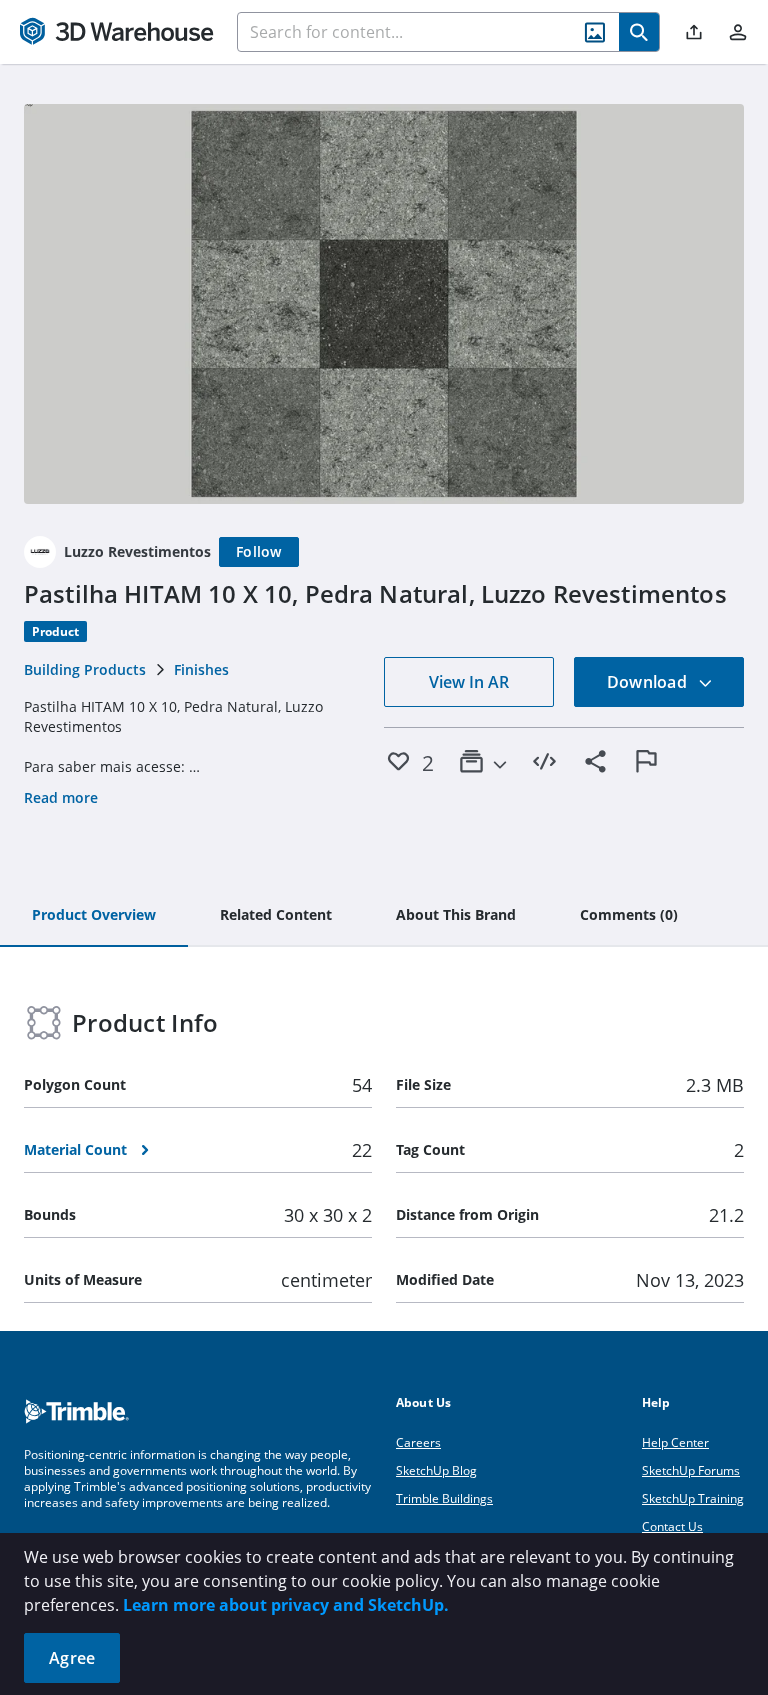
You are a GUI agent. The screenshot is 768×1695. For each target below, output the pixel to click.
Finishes (201, 669)
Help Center (675, 1442)
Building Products (85, 669)
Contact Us (672, 1526)
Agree (72, 1658)
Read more (61, 797)
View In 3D (384, 304)
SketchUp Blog (436, 1470)
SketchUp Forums (691, 1470)
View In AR (469, 682)
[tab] (94, 916)
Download (649, 682)
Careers (418, 1442)
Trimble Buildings (444, 1498)
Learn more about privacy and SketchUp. (286, 1605)
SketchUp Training (693, 1498)
